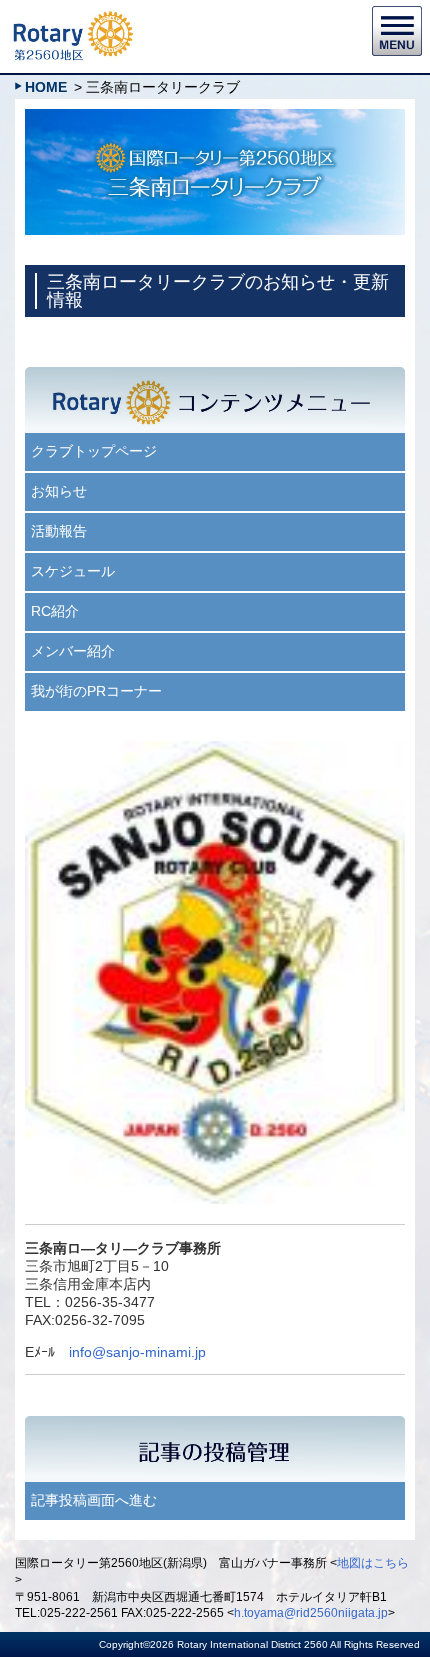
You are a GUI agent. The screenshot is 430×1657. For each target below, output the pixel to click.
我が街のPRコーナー (96, 691)
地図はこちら (373, 1563)
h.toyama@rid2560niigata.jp (311, 1613)
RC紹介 (55, 611)
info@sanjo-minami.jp (137, 1352)
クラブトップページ (94, 451)
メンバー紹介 (73, 651)
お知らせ (59, 491)
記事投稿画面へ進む (94, 1500)
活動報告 (59, 531)
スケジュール (73, 571)
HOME (46, 87)
